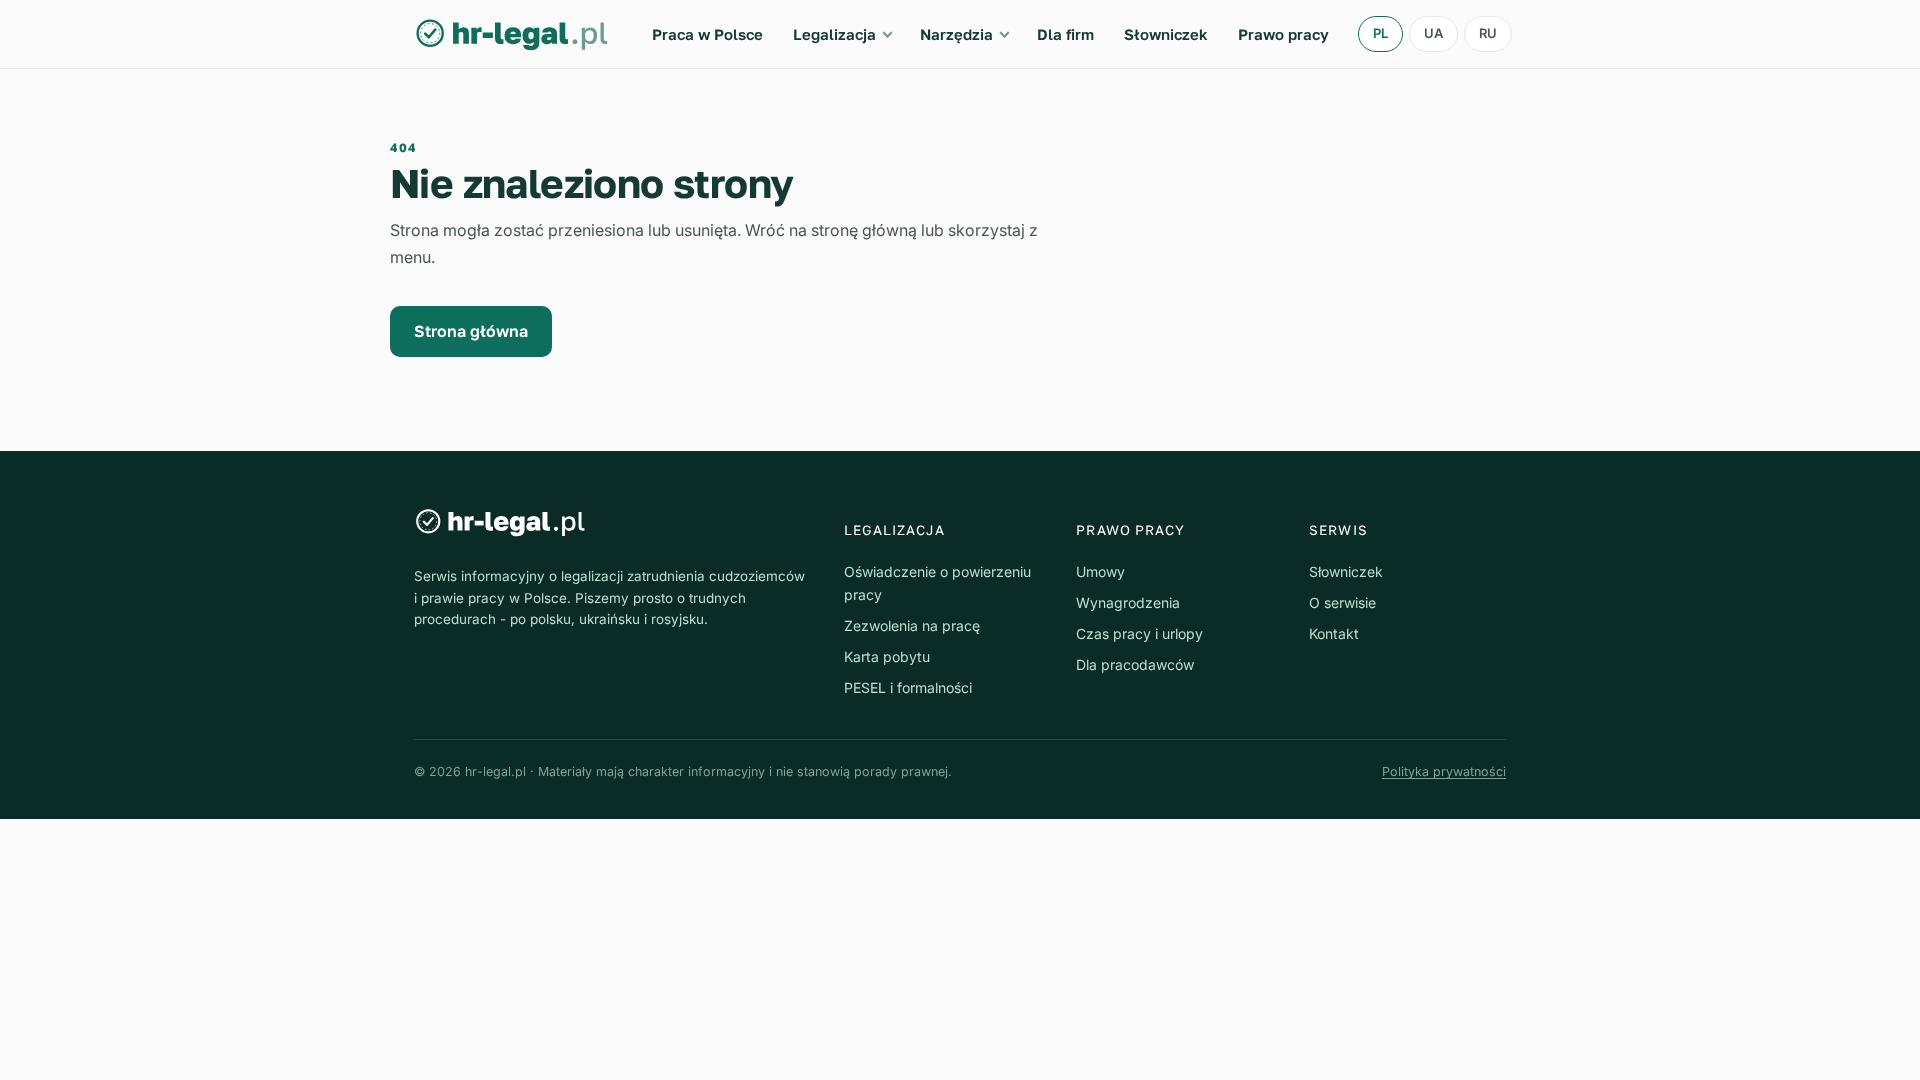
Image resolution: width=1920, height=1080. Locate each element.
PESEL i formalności (908, 687)
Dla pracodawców (1135, 664)
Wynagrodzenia (1128, 602)
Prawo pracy (1283, 34)
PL (1380, 33)
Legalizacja (834, 34)
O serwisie (1342, 602)
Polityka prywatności (1444, 771)
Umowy (1100, 571)
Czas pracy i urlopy (1139, 633)
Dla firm (1065, 34)
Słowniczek (1166, 34)
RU (1488, 33)
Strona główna (471, 331)
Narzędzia (956, 34)
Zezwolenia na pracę (912, 625)
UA (1433, 33)
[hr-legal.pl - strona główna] (512, 34)
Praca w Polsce (707, 34)
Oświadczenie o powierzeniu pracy (937, 583)
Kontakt (1334, 633)
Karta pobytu (887, 656)
